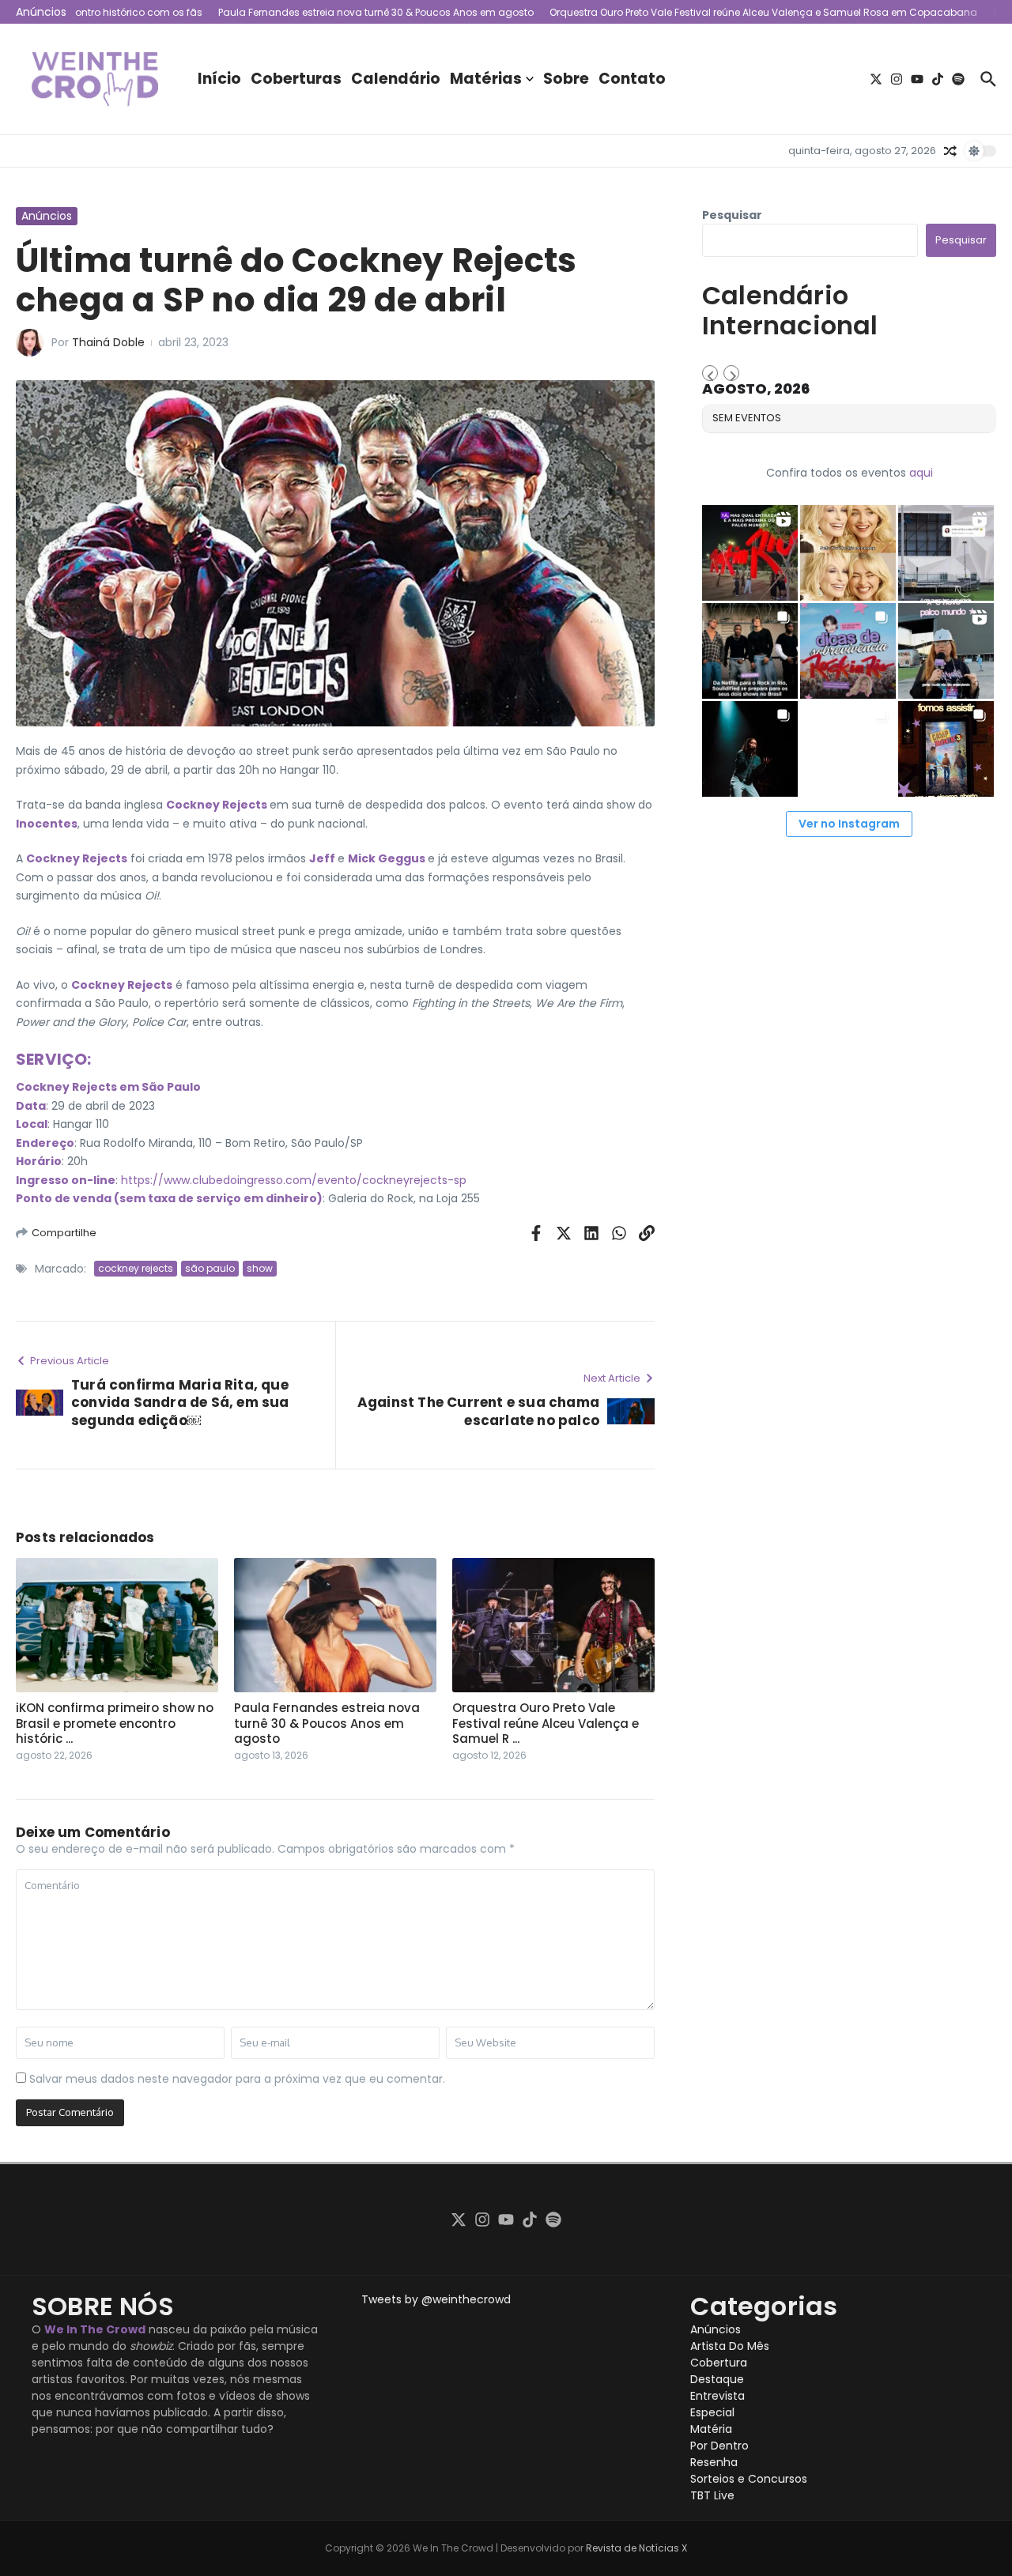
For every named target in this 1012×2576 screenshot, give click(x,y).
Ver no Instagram (849, 824)
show (260, 1268)
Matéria (711, 2429)
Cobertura (719, 2363)
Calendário (396, 79)
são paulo (210, 1268)
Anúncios (47, 216)
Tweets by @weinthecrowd (436, 2299)
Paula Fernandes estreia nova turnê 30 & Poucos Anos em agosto (327, 1723)
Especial (712, 2412)
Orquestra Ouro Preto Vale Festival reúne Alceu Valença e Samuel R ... (546, 1723)
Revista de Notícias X (636, 2548)
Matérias (486, 79)
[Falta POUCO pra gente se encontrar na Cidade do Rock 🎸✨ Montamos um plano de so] (848, 651)
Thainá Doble (108, 342)
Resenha (714, 2462)
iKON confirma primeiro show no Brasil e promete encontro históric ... (115, 1723)
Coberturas (296, 79)
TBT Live (712, 2495)
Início (219, 79)
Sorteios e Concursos (749, 2479)
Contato (632, 79)
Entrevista (717, 2396)
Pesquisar (732, 215)
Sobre (566, 79)
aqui (921, 473)
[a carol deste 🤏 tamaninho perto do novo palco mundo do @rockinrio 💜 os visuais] (946, 651)
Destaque (717, 2379)
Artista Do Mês (730, 2346)
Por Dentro (719, 2446)
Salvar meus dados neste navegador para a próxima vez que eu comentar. (237, 2079)
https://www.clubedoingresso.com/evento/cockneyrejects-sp (294, 1180)
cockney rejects (136, 1268)
